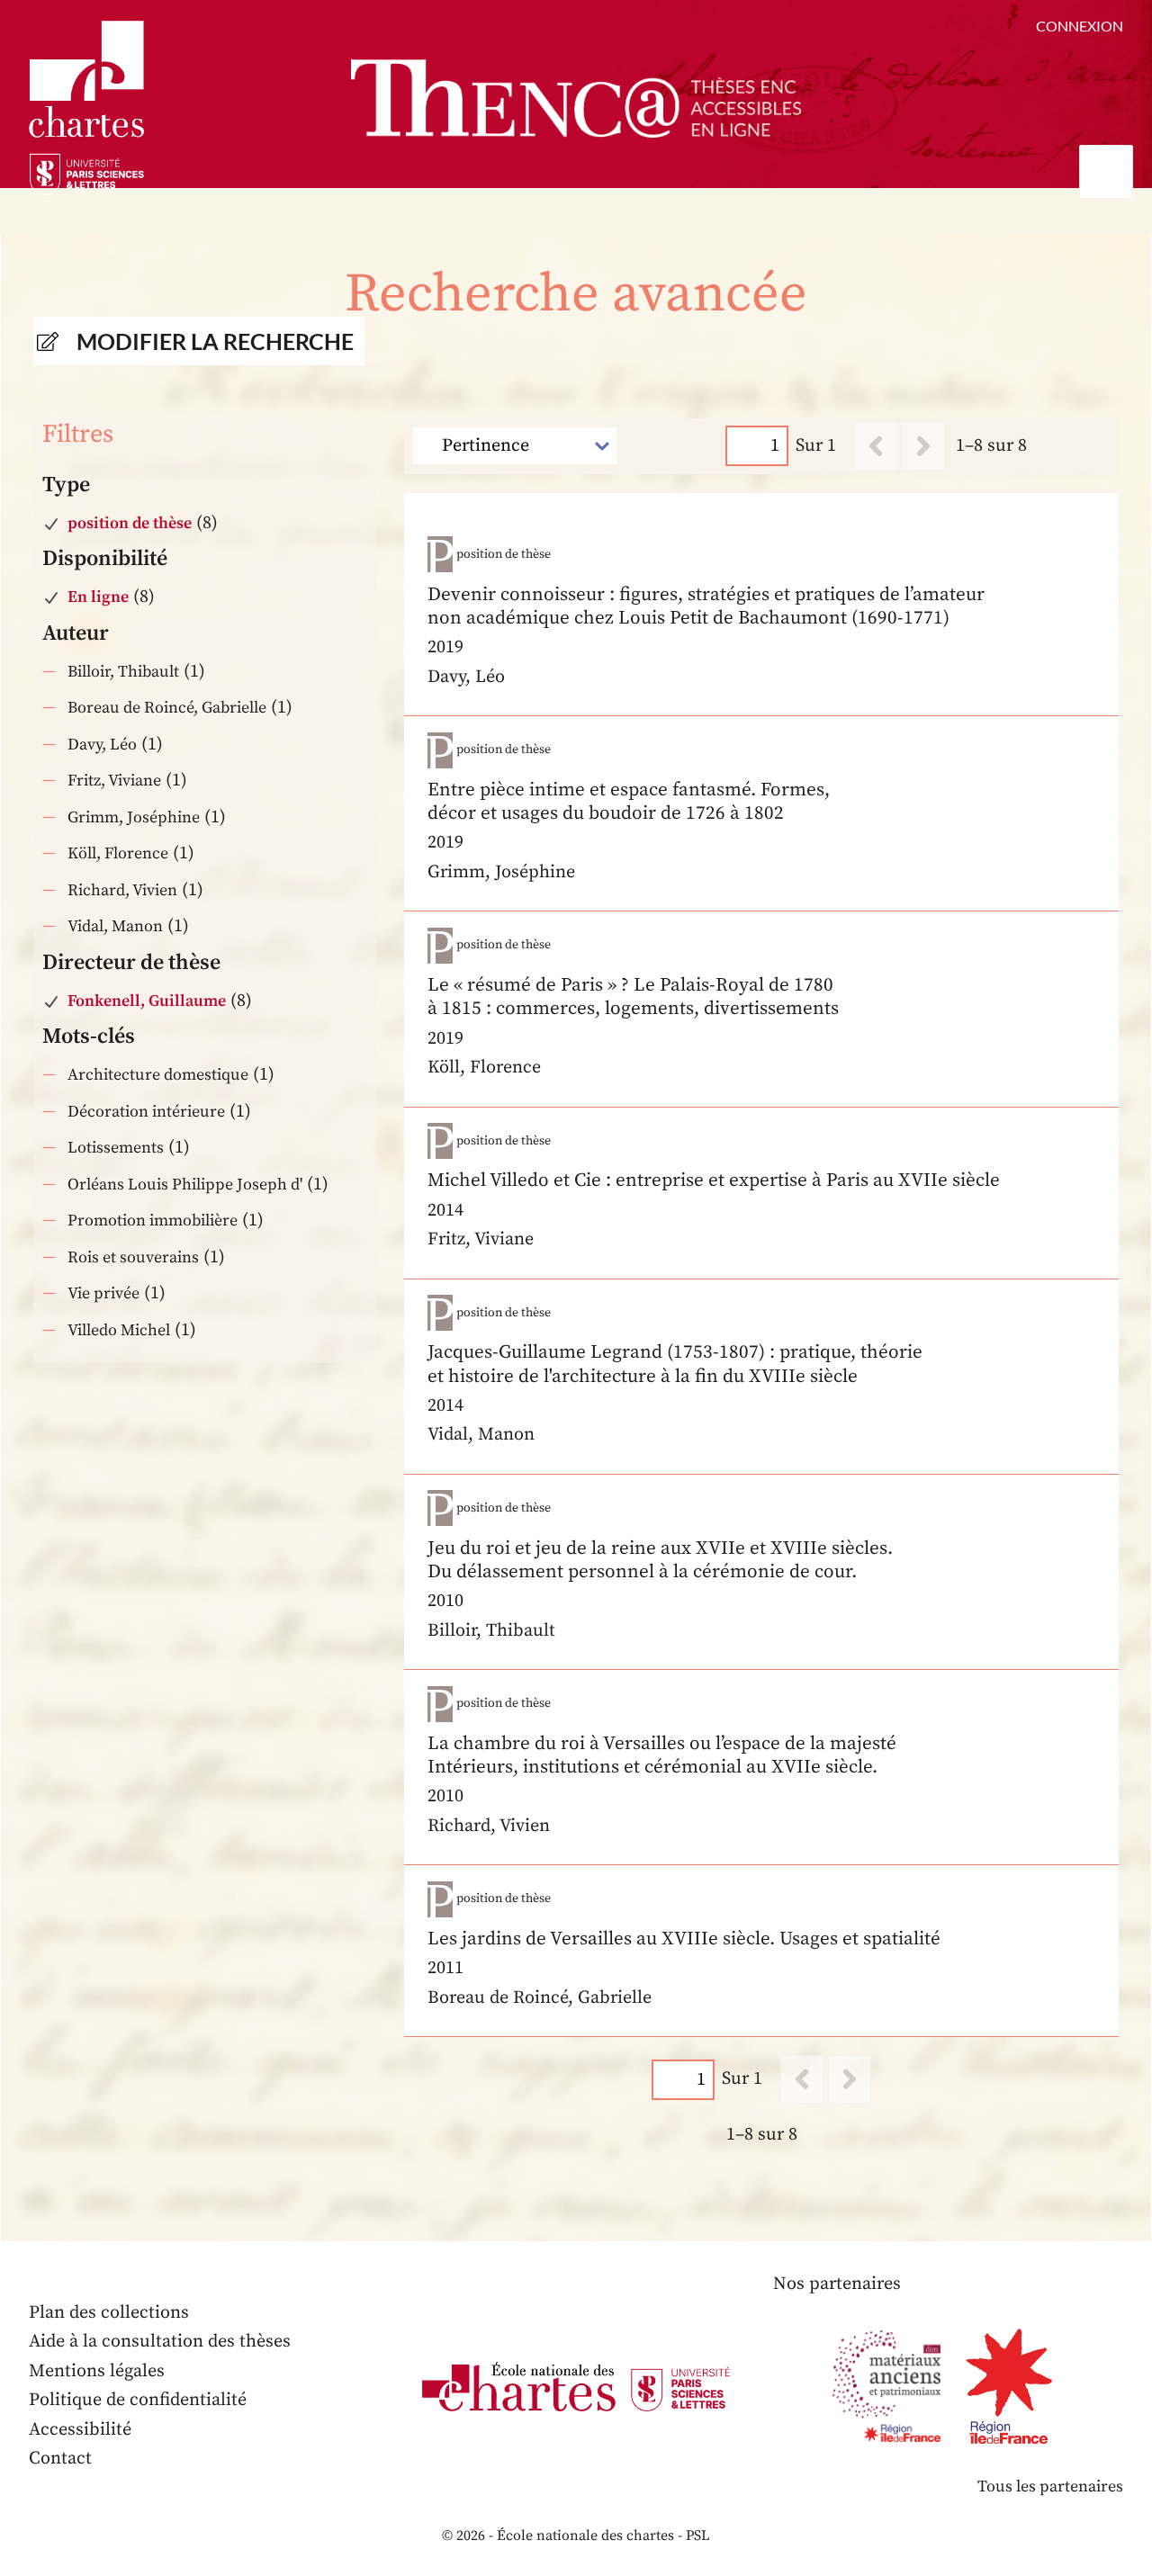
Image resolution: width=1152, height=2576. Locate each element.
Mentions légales (97, 2371)
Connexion (1080, 26)
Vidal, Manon (115, 926)
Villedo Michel (119, 1330)
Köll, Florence (118, 853)
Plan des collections (109, 2313)
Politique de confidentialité (138, 2400)
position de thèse (130, 523)
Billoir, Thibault (123, 672)
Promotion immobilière (153, 1221)
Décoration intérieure (146, 1112)
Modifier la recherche (215, 341)
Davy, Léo (102, 745)
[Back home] (576, 99)
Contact (60, 2459)
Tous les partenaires (1050, 2486)
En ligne (98, 597)
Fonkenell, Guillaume (147, 1001)
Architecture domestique (158, 1075)
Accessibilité (80, 2430)
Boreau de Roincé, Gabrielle (167, 708)
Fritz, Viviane (114, 781)
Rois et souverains (133, 1257)
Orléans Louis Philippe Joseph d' (185, 1185)
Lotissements (116, 1148)
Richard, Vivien (122, 890)
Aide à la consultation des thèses (160, 2342)
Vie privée (103, 1293)
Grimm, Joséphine (134, 817)
